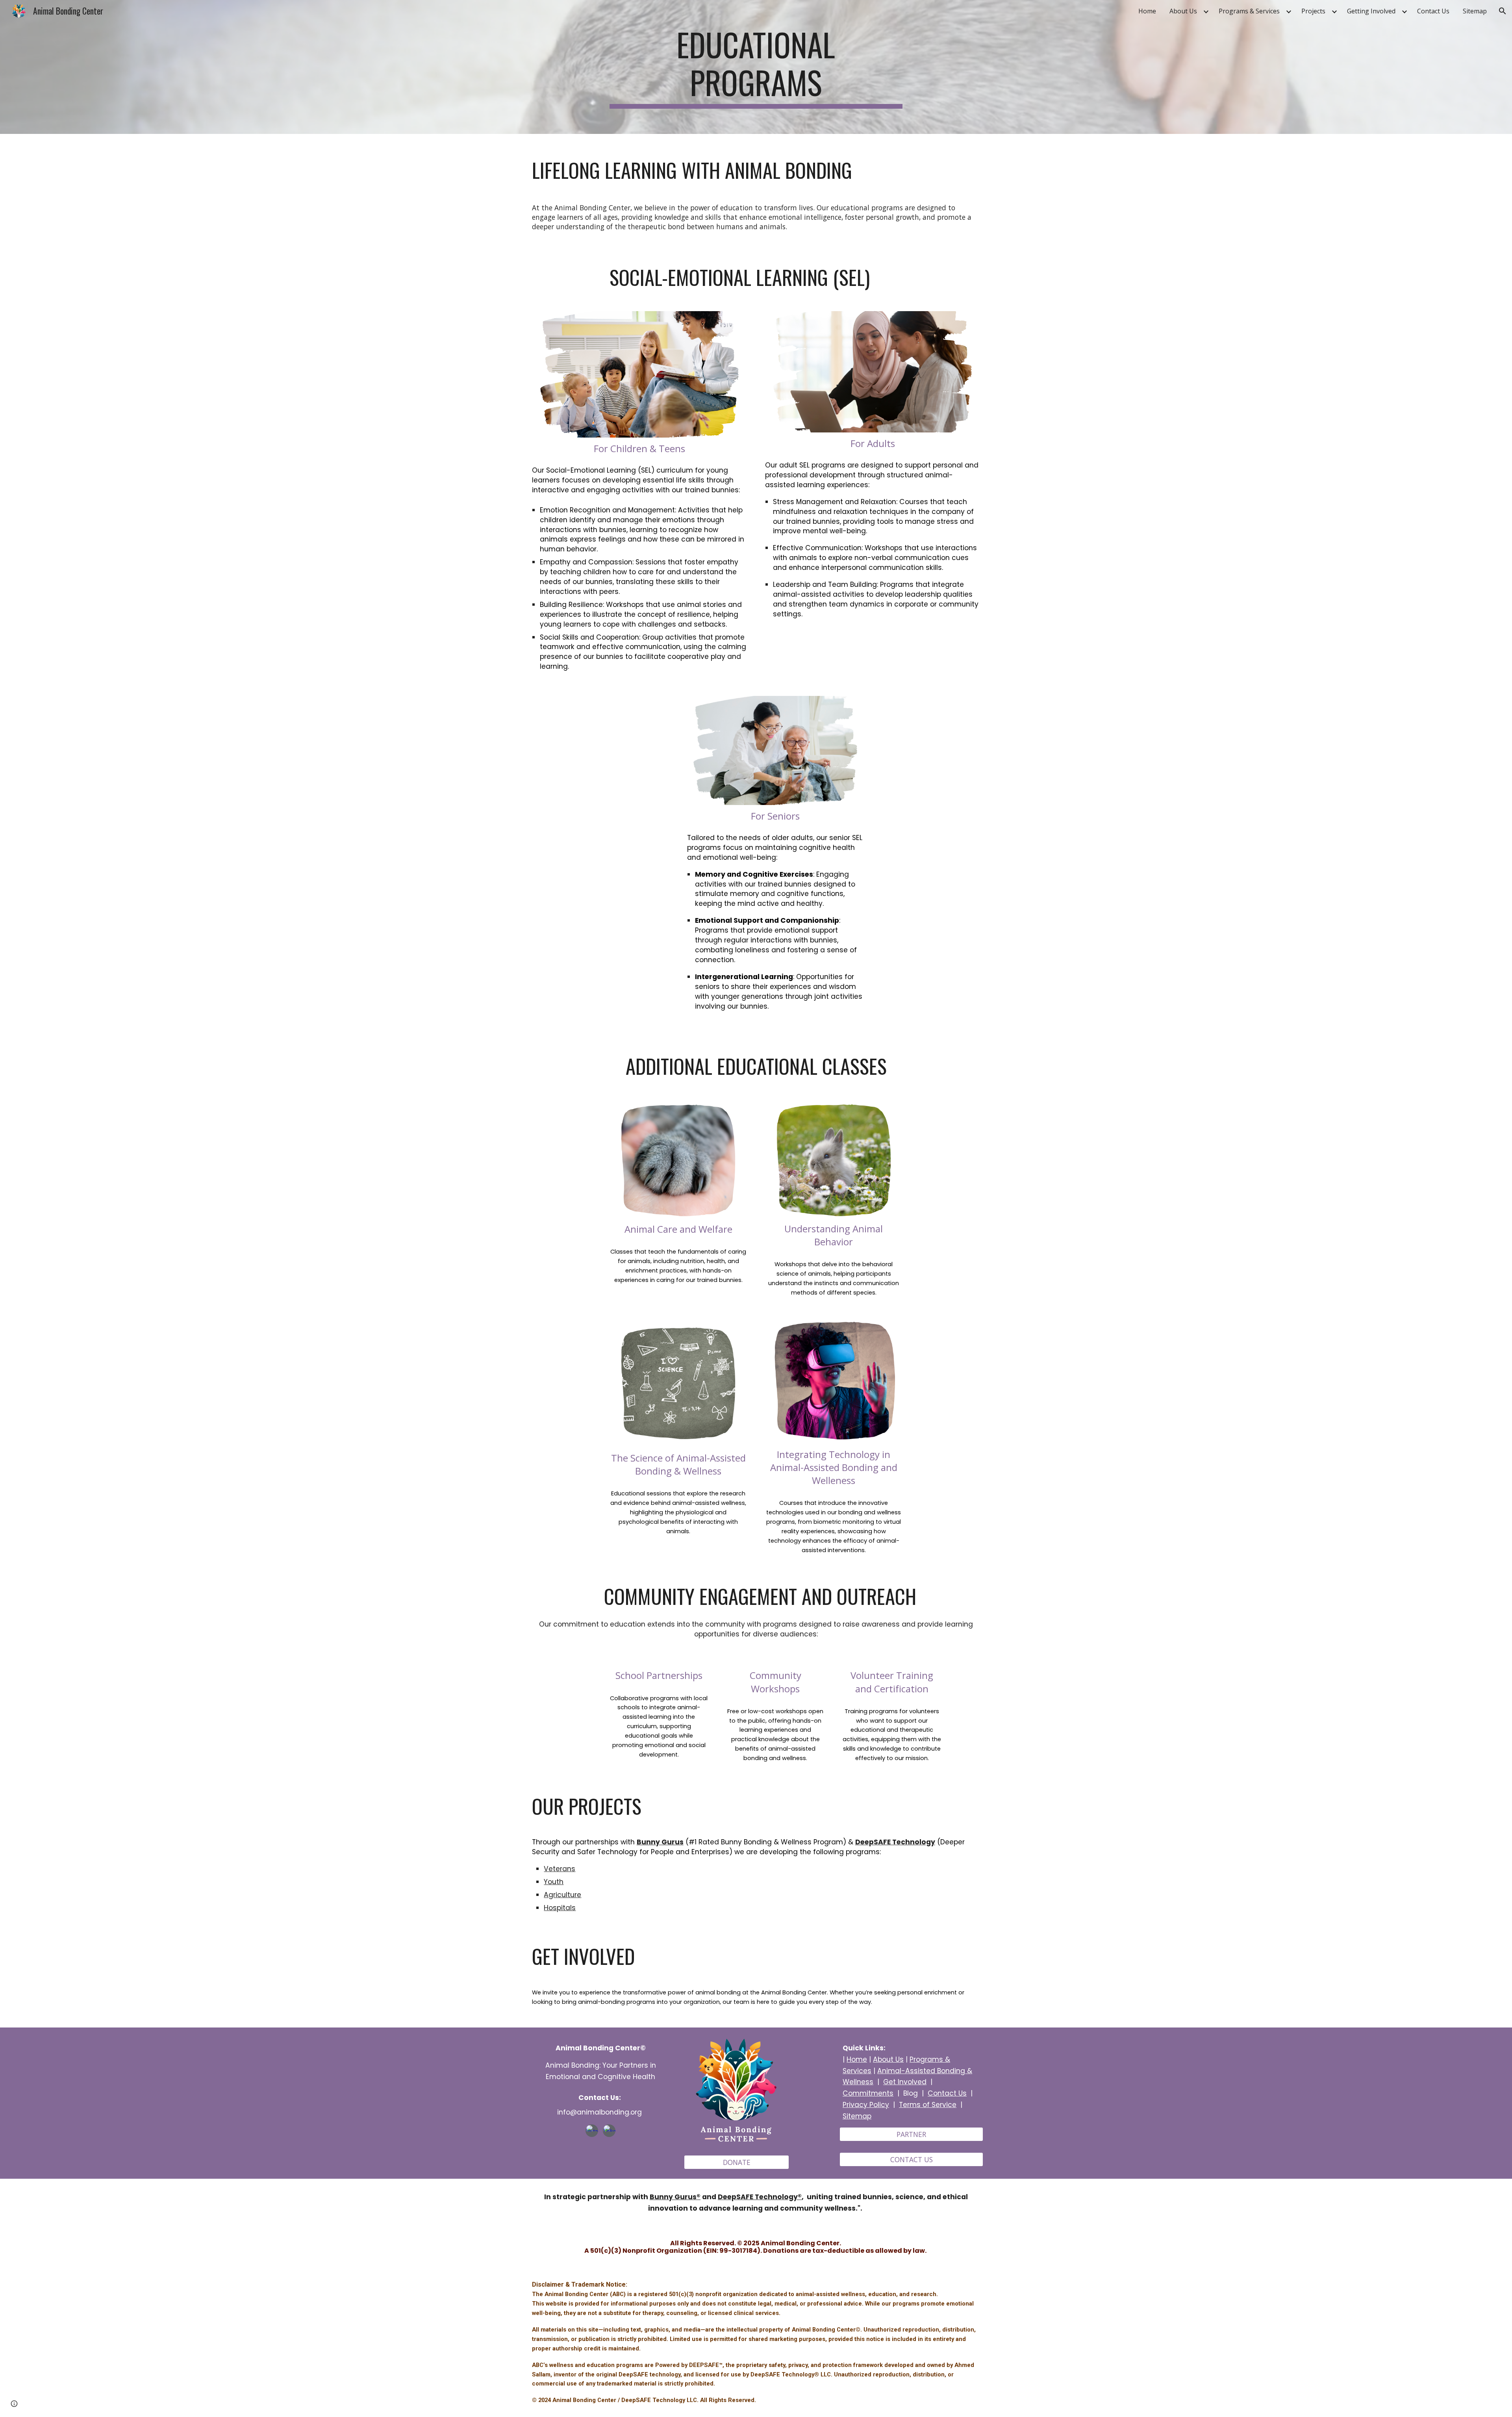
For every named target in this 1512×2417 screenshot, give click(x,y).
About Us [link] (1183, 11)
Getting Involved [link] (1371, 11)
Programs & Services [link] (1249, 11)
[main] (756, 67)
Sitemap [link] (1475, 11)
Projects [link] (1313, 11)
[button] (1503, 11)
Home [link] (1147, 11)
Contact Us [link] (1433, 11)
